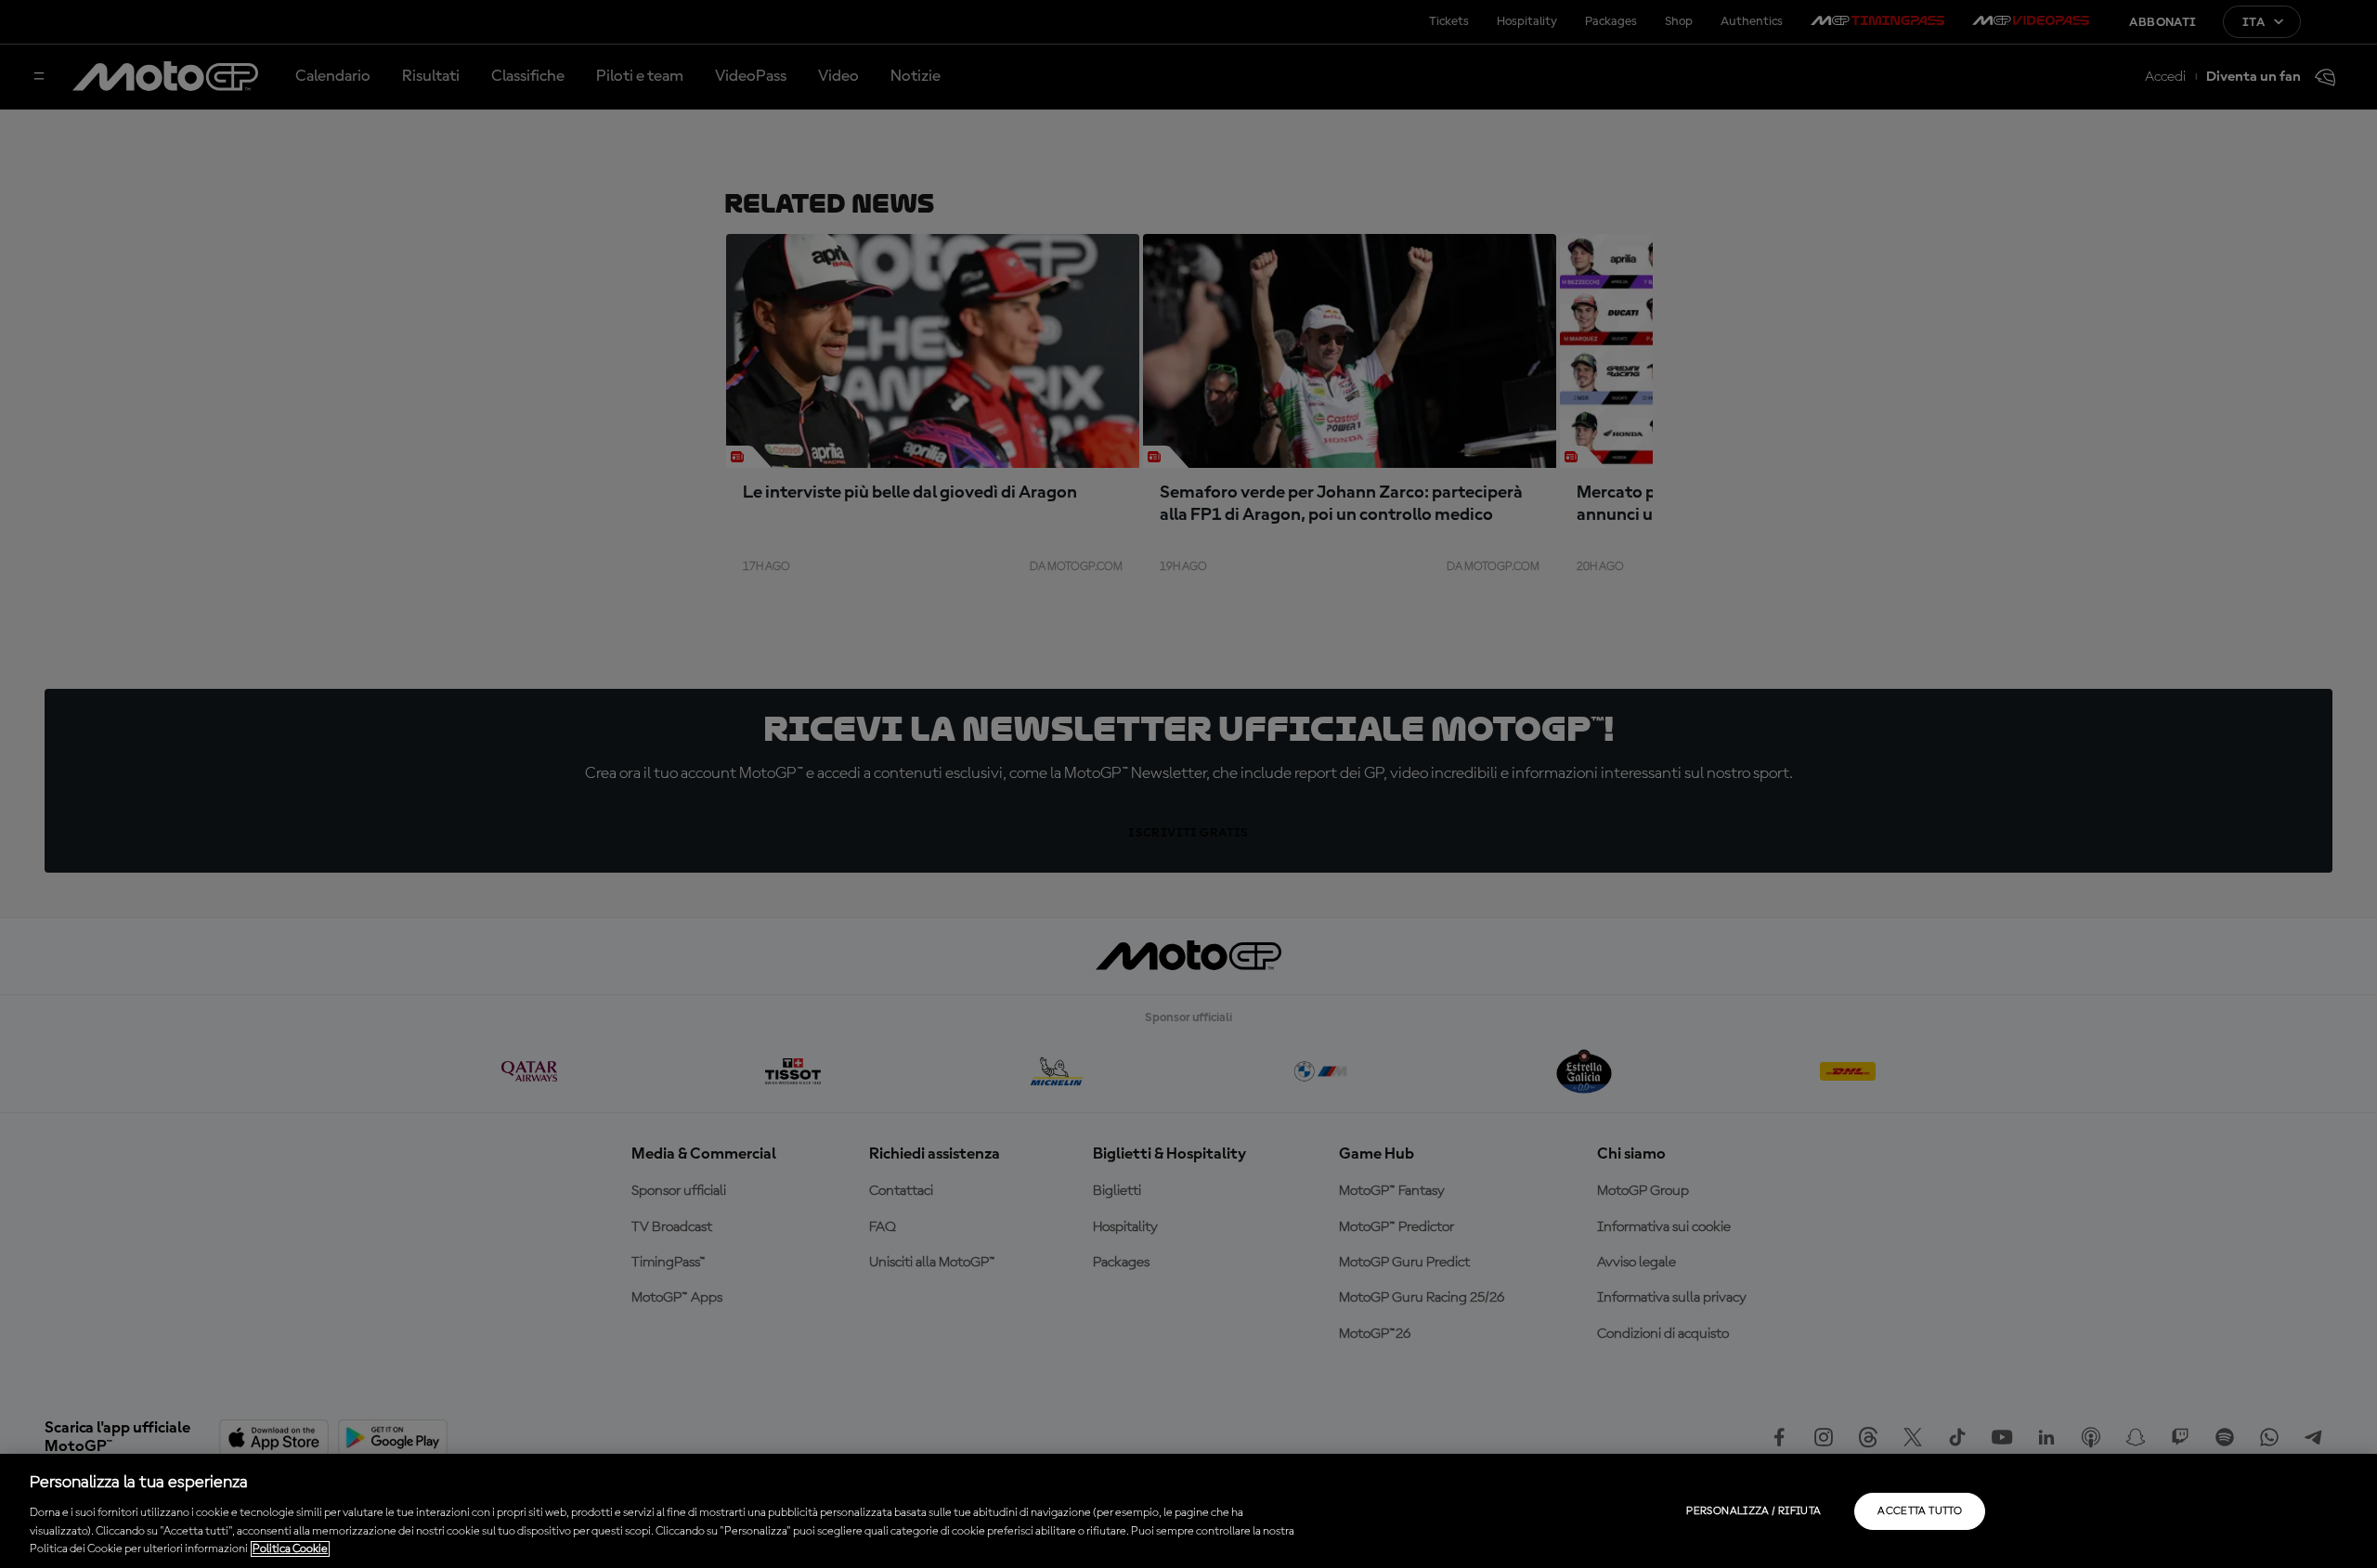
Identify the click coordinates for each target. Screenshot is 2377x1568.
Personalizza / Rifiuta (1754, 1511)
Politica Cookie (290, 1549)
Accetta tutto (1920, 1511)
